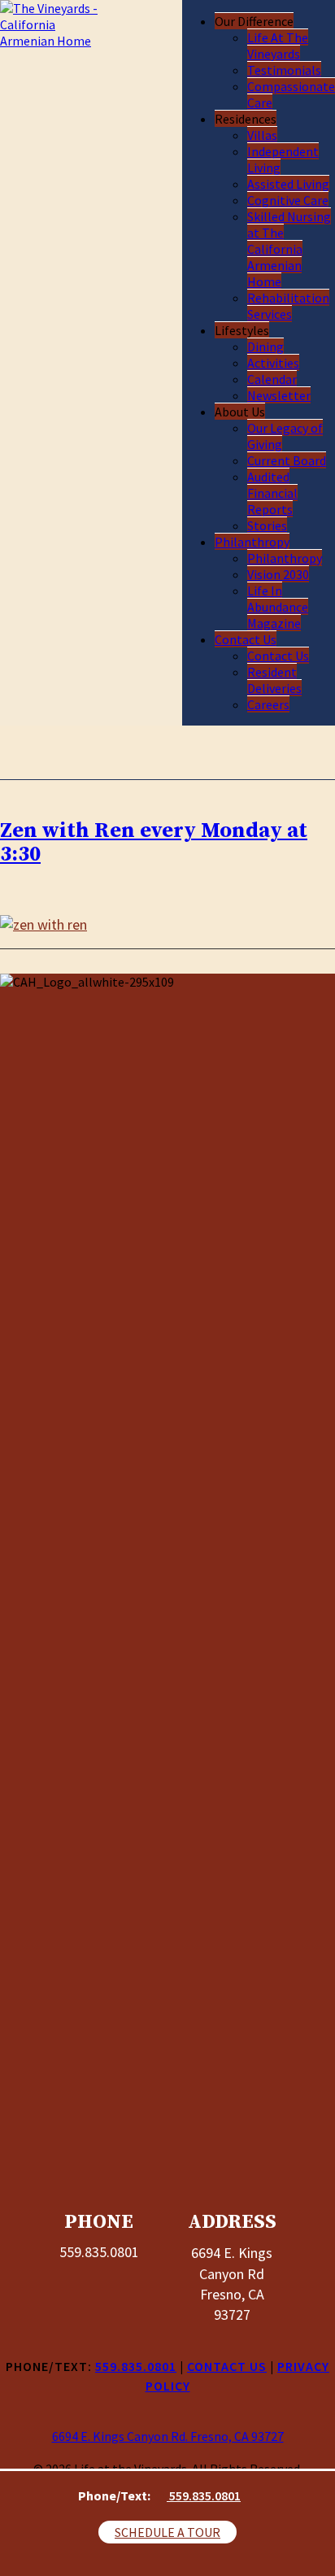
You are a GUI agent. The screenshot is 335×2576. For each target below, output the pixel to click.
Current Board (287, 460)
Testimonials (284, 70)
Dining (265, 347)
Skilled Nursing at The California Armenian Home (289, 249)
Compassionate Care (291, 94)
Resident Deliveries (274, 680)
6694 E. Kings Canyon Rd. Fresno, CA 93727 (168, 2436)
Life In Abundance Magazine (278, 607)
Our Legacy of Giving (285, 436)
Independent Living (283, 159)
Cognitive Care (288, 200)
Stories (267, 525)
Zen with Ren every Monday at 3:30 (154, 843)
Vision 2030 (278, 574)
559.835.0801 (204, 2495)
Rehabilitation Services (288, 306)
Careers (268, 704)
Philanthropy (252, 542)
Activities (273, 363)
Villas (262, 135)
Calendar (272, 379)
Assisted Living (288, 184)
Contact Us (246, 639)
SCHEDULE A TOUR (167, 2532)
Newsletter (279, 395)
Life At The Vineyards (278, 46)
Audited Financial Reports (272, 493)
